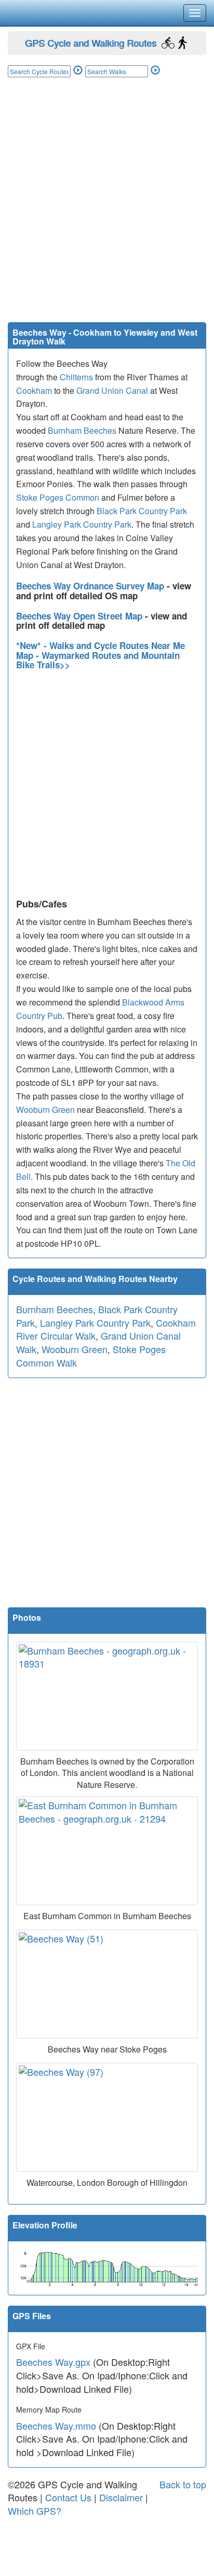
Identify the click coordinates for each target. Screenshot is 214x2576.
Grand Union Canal (112, 390)
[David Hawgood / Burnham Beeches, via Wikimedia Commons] (107, 1696)
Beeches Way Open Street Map (81, 616)
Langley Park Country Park (82, 524)
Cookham (34, 390)
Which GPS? (35, 2511)
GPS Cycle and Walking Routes (91, 43)
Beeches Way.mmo (56, 2426)
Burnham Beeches (82, 430)
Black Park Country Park (142, 511)
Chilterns (76, 377)
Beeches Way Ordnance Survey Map (91, 586)
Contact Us (68, 2497)
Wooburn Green (45, 1110)
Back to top (183, 2484)
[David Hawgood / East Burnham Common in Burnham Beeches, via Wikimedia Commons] (107, 1851)
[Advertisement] (107, 210)
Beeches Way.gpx (53, 2362)
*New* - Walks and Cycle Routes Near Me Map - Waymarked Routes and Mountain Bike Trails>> (101, 655)
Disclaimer (121, 2497)
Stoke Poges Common (58, 497)
